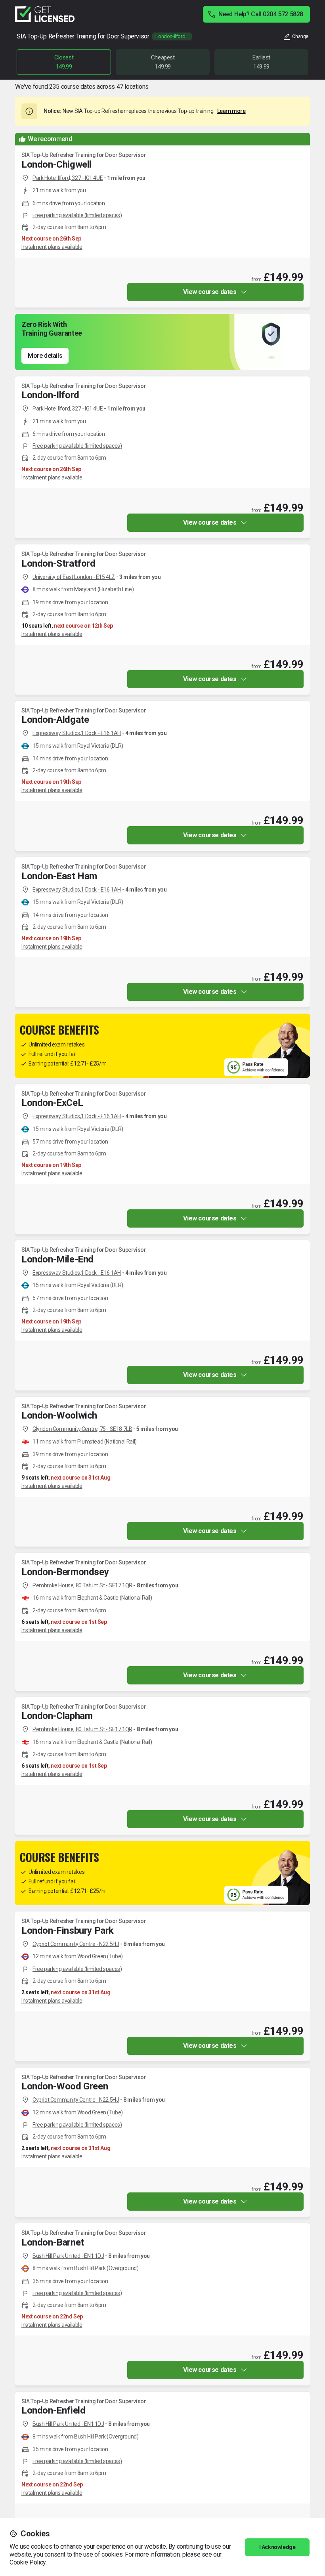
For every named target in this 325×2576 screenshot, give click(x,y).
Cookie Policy (28, 2562)
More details (45, 356)
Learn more (231, 111)
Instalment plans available (52, 247)
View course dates (210, 292)
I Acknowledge (277, 2547)
